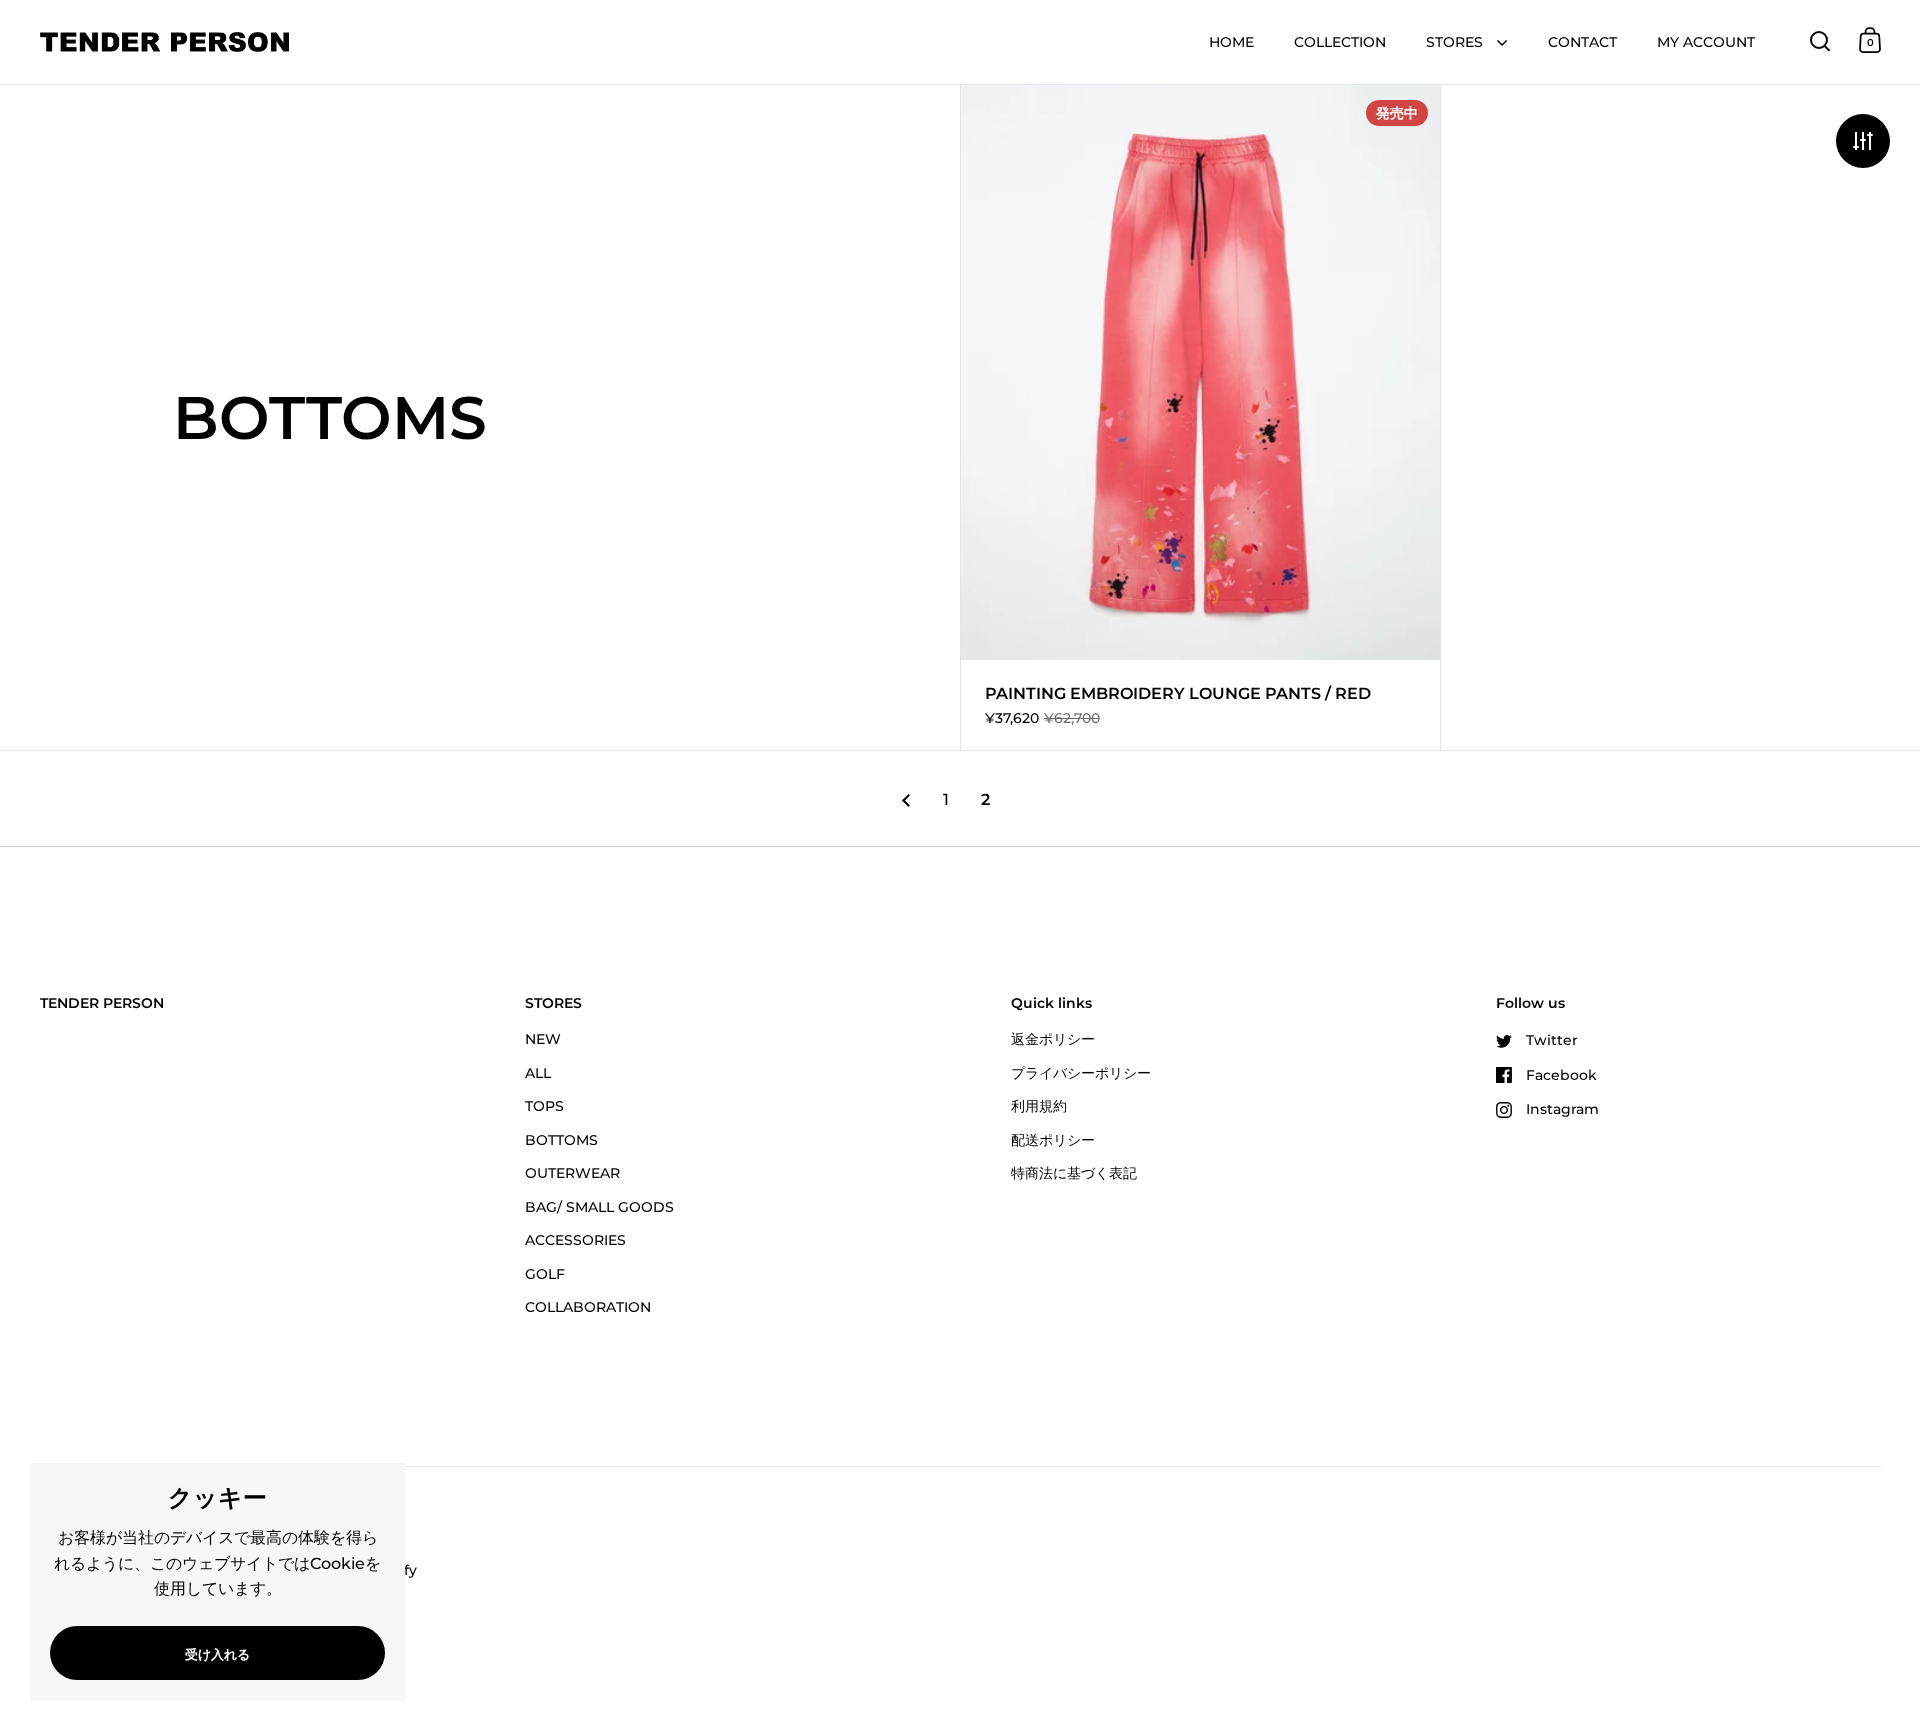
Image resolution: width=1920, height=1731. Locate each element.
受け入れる (217, 1654)
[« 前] (906, 800)
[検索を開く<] (1820, 40)
